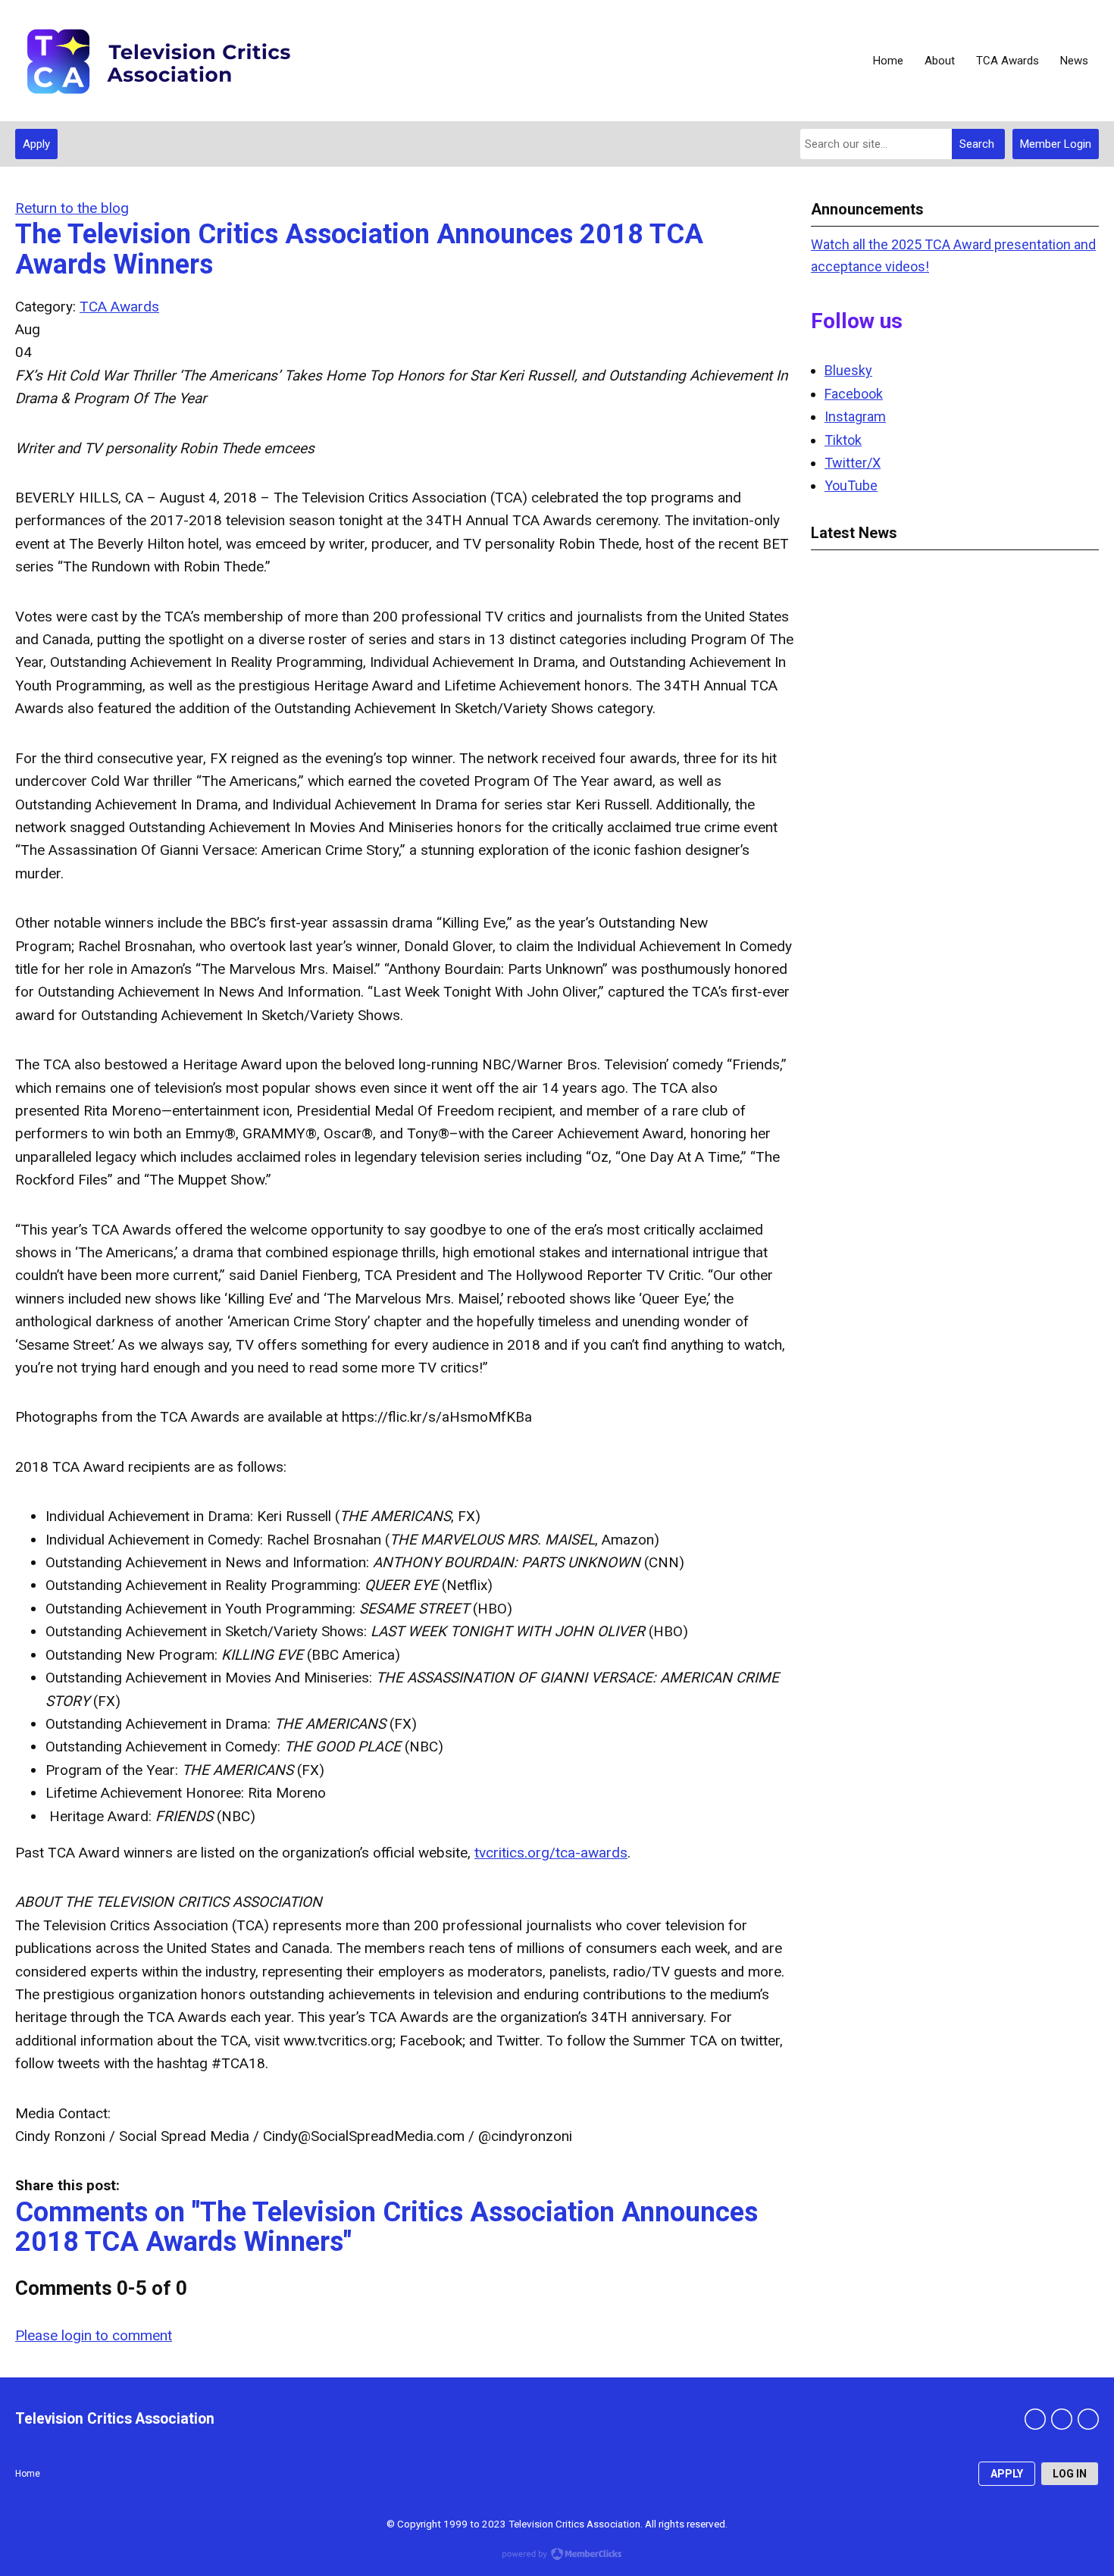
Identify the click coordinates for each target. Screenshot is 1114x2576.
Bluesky (848, 370)
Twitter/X (853, 463)
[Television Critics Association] (157, 61)
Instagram (855, 416)
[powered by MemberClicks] (557, 2556)
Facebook (854, 394)
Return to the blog (72, 208)
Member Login (1056, 144)
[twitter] (1062, 2419)
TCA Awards (119, 307)
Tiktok (843, 440)
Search (977, 144)
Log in (1070, 2474)
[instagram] (1088, 2419)
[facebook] (1035, 2419)
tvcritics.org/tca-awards (551, 1853)
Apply (36, 144)
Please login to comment (94, 2335)
